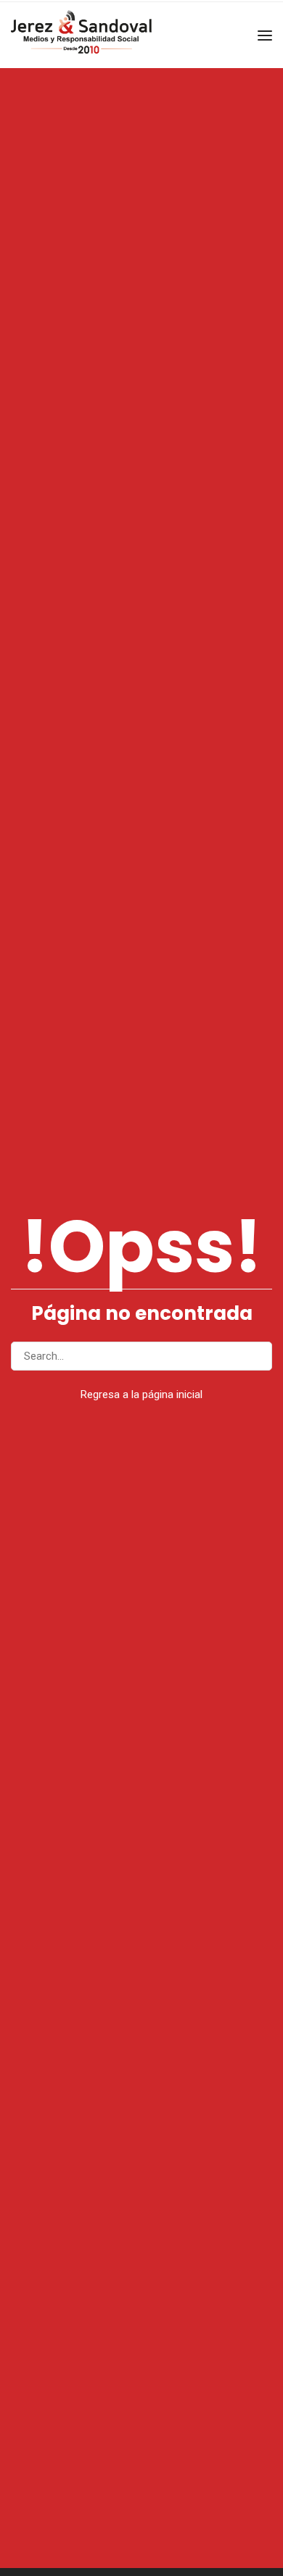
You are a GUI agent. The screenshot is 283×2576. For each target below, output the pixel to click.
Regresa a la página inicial (141, 1394)
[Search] (255, 1356)
